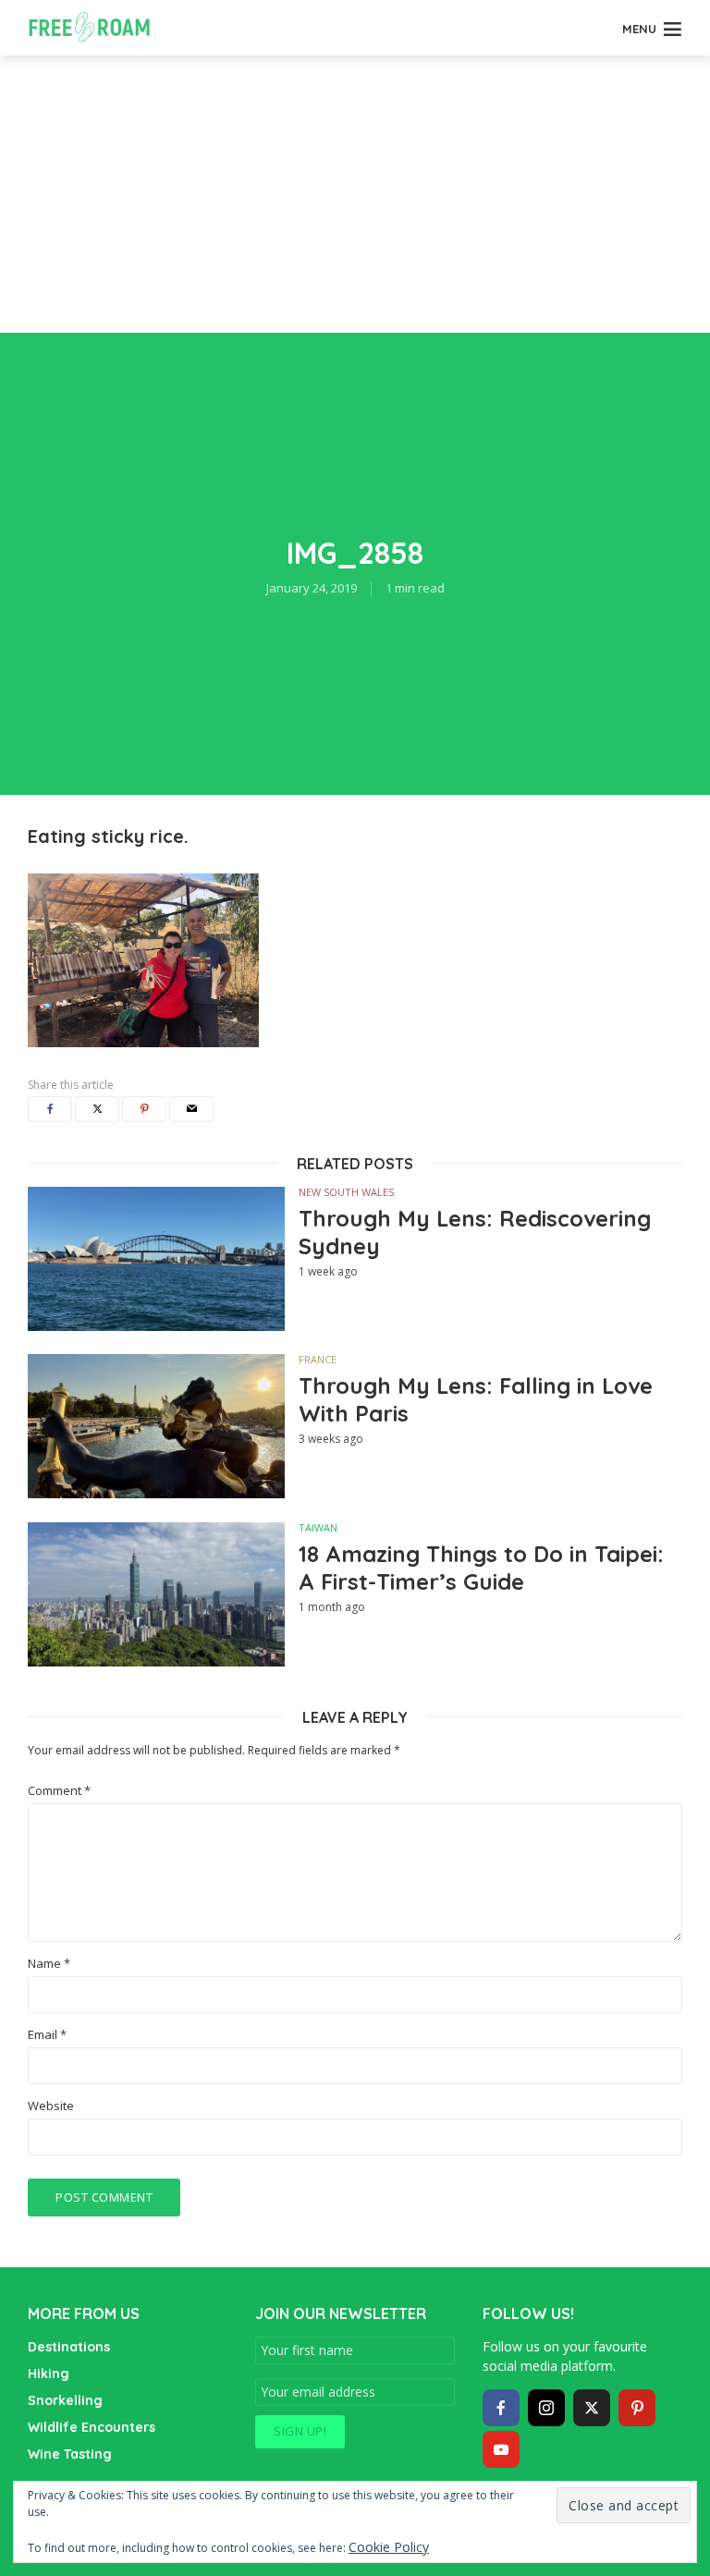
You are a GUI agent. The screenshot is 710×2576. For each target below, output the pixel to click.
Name (49, 1964)
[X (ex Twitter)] (592, 2408)
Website (51, 2106)
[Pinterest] (637, 2408)
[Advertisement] (355, 194)
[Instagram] (546, 2408)
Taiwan (318, 1527)
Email (47, 2035)
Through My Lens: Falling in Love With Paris (476, 1399)
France (318, 1359)
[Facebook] (501, 2408)
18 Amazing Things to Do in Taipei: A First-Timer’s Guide (481, 1568)
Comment (59, 1791)
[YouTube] (501, 2449)
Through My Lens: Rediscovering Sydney (475, 1232)
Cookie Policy (389, 2547)
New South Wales (346, 1192)
